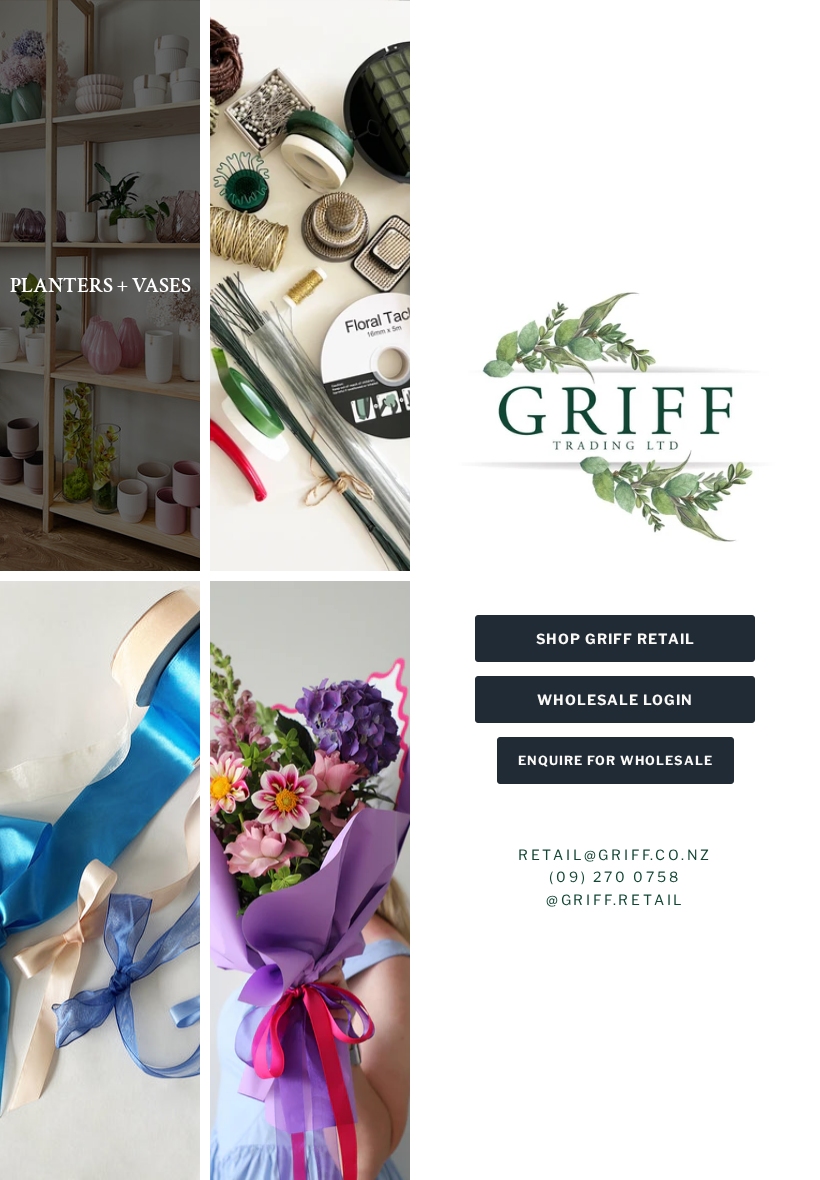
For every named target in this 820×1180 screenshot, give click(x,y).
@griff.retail (615, 899)
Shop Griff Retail (615, 638)
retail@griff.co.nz (615, 854)
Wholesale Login (615, 699)
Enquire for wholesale (615, 760)
